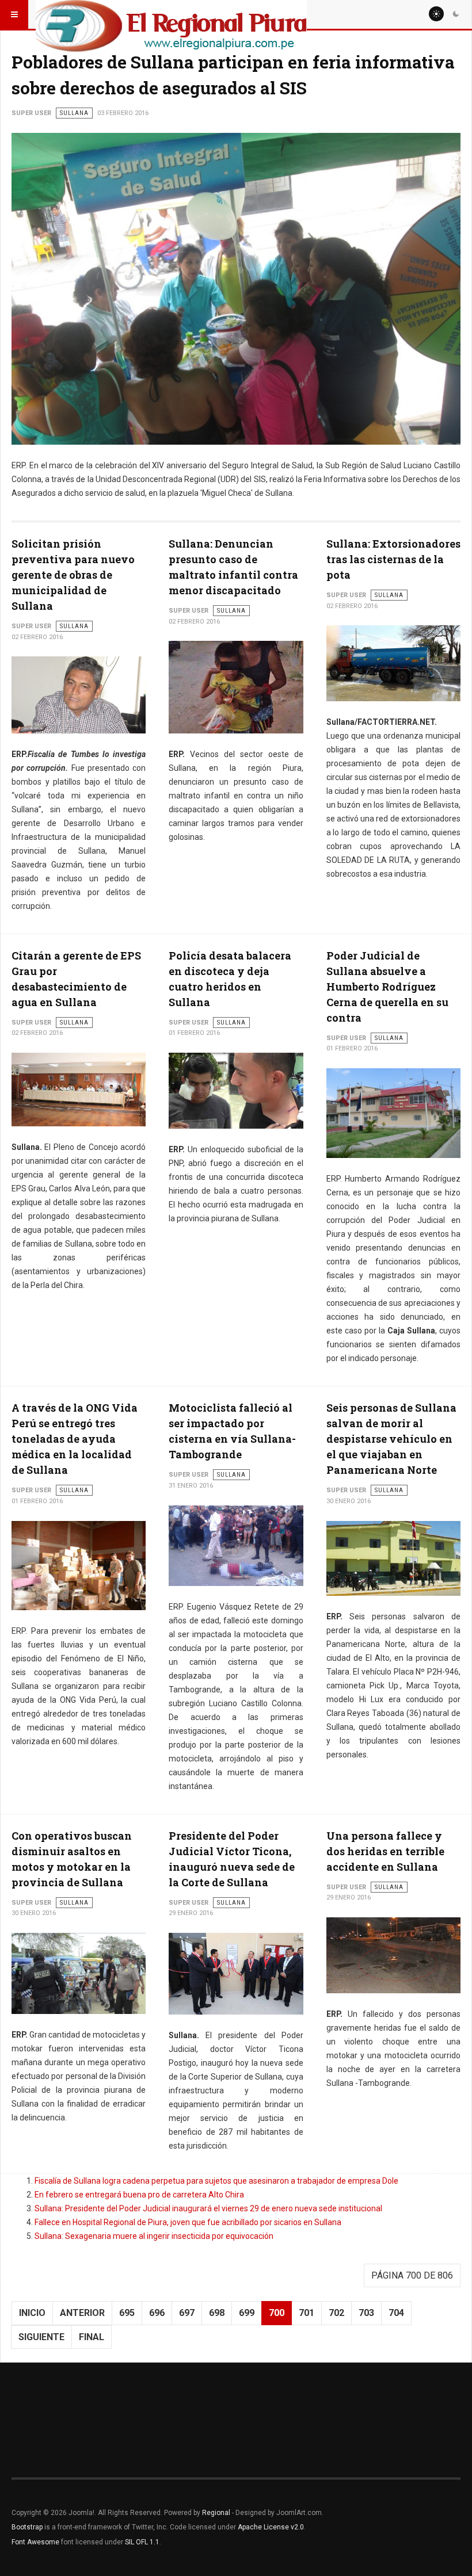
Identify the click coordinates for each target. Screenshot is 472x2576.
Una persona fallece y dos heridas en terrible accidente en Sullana (385, 1851)
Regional (216, 2513)
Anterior (82, 2313)
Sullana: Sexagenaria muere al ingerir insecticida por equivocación (154, 2236)
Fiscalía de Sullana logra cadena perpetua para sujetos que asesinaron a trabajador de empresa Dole (216, 2181)
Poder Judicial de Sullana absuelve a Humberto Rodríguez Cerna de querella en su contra (387, 987)
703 (366, 2313)
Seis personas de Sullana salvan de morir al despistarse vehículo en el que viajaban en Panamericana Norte (391, 1439)
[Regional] (171, 14)
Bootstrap (27, 2527)
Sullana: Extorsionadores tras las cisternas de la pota (393, 559)
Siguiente (41, 2337)
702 (336, 2313)
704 (396, 2313)
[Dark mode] (456, 14)
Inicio (32, 2313)
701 (307, 2313)
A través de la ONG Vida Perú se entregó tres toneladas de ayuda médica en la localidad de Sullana (75, 1439)
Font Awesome (35, 2542)
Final (92, 2337)
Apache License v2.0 (271, 2527)
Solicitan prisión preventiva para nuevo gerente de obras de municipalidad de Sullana (73, 575)
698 (217, 2313)
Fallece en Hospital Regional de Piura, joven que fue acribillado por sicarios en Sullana (188, 2222)
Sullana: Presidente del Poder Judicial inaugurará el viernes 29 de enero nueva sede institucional (208, 2208)
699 (247, 2313)
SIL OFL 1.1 (142, 2542)
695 (127, 2313)
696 (157, 2313)
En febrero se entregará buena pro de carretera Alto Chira (139, 2195)
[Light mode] (436, 14)
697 (187, 2313)
